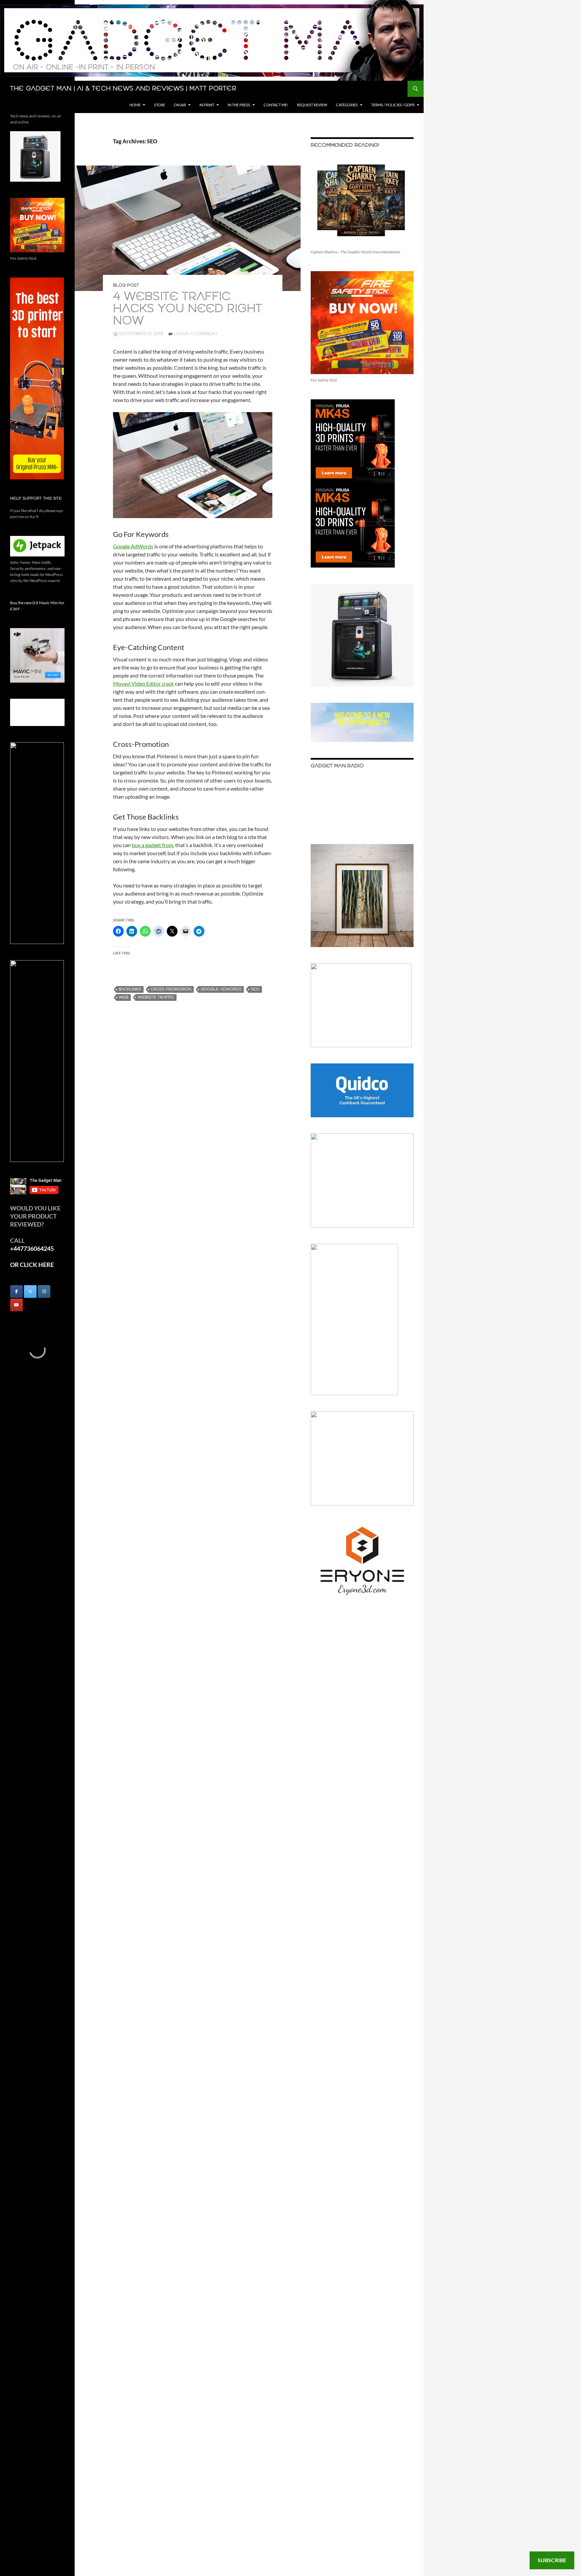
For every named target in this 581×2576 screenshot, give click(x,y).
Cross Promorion (171, 989)
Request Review (312, 105)
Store (160, 105)
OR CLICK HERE (32, 1265)
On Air (180, 105)
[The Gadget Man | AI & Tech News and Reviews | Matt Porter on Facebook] (16, 1292)
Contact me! (276, 105)
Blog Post (126, 285)
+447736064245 (32, 1248)
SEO (255, 989)
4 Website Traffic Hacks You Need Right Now (188, 309)
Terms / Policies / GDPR (393, 105)
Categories (347, 105)
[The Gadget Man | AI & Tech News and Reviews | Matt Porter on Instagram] (44, 1292)
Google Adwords (221, 989)
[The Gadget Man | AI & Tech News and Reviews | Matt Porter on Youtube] (16, 1305)
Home (135, 105)
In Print (207, 105)
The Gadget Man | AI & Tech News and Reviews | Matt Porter (123, 89)
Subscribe (552, 2560)
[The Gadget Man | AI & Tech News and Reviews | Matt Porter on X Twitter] (30, 1292)
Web (124, 997)
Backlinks (130, 989)
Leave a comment (196, 334)
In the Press (239, 105)
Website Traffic (156, 997)
